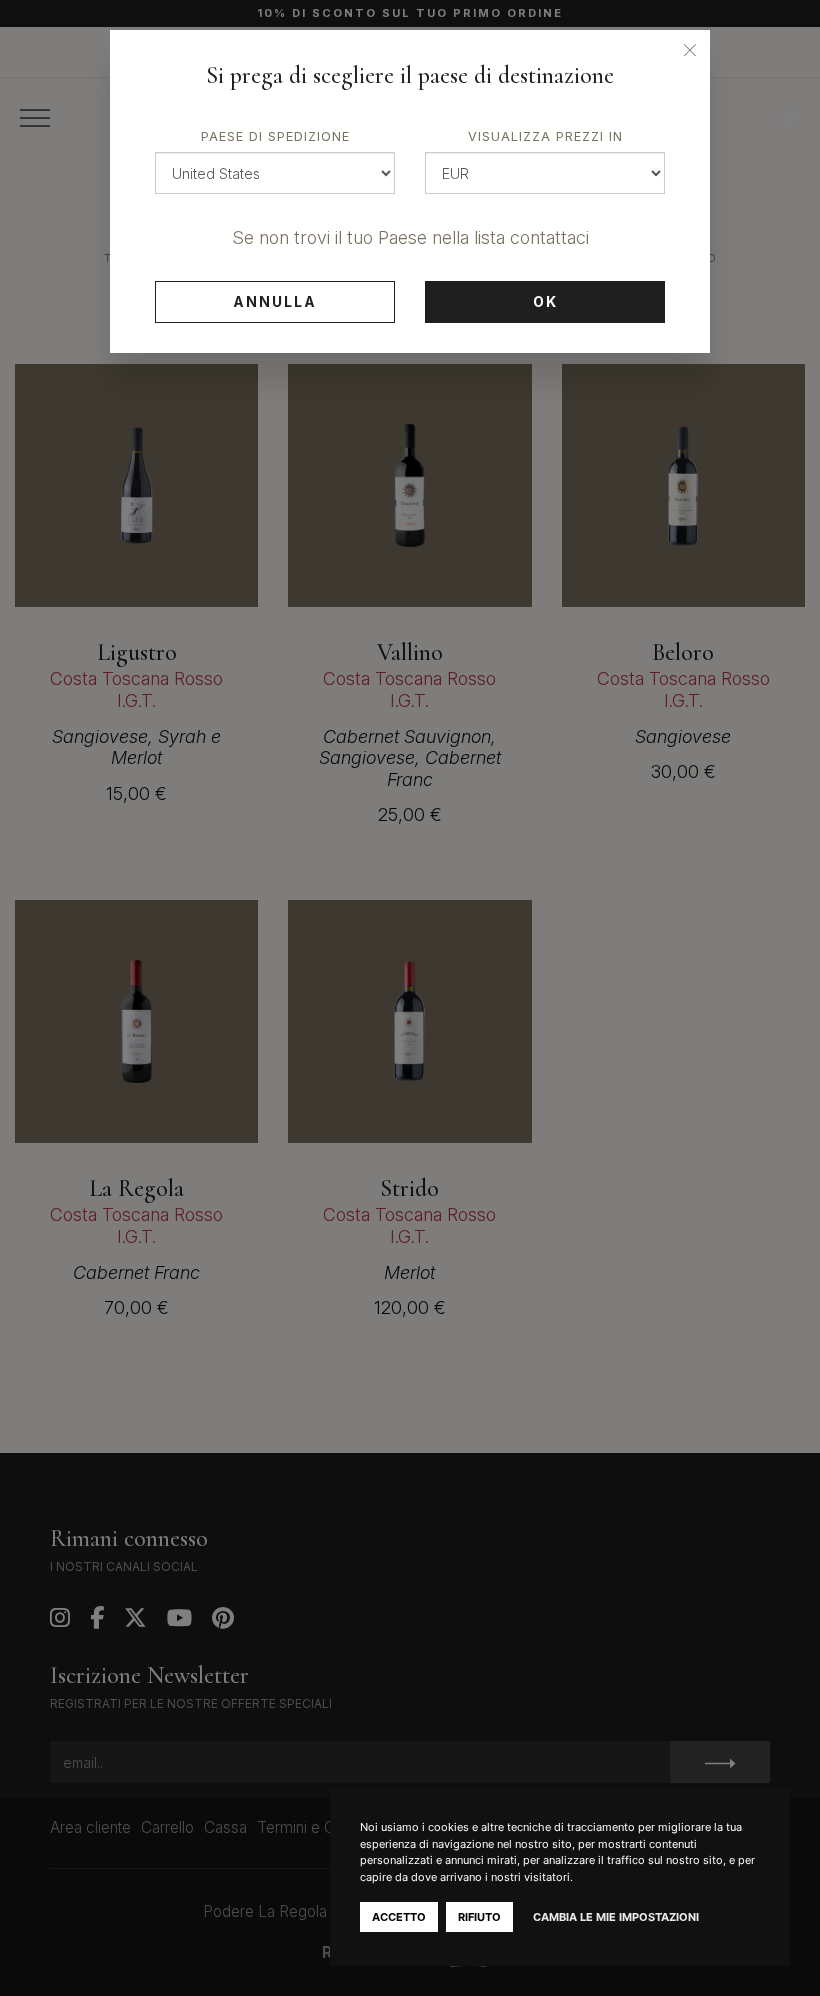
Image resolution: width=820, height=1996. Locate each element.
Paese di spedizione (275, 136)
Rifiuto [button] (479, 1917)
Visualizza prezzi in (545, 136)
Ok (545, 301)
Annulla (275, 301)
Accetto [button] (399, 1917)
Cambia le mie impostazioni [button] (616, 1917)
